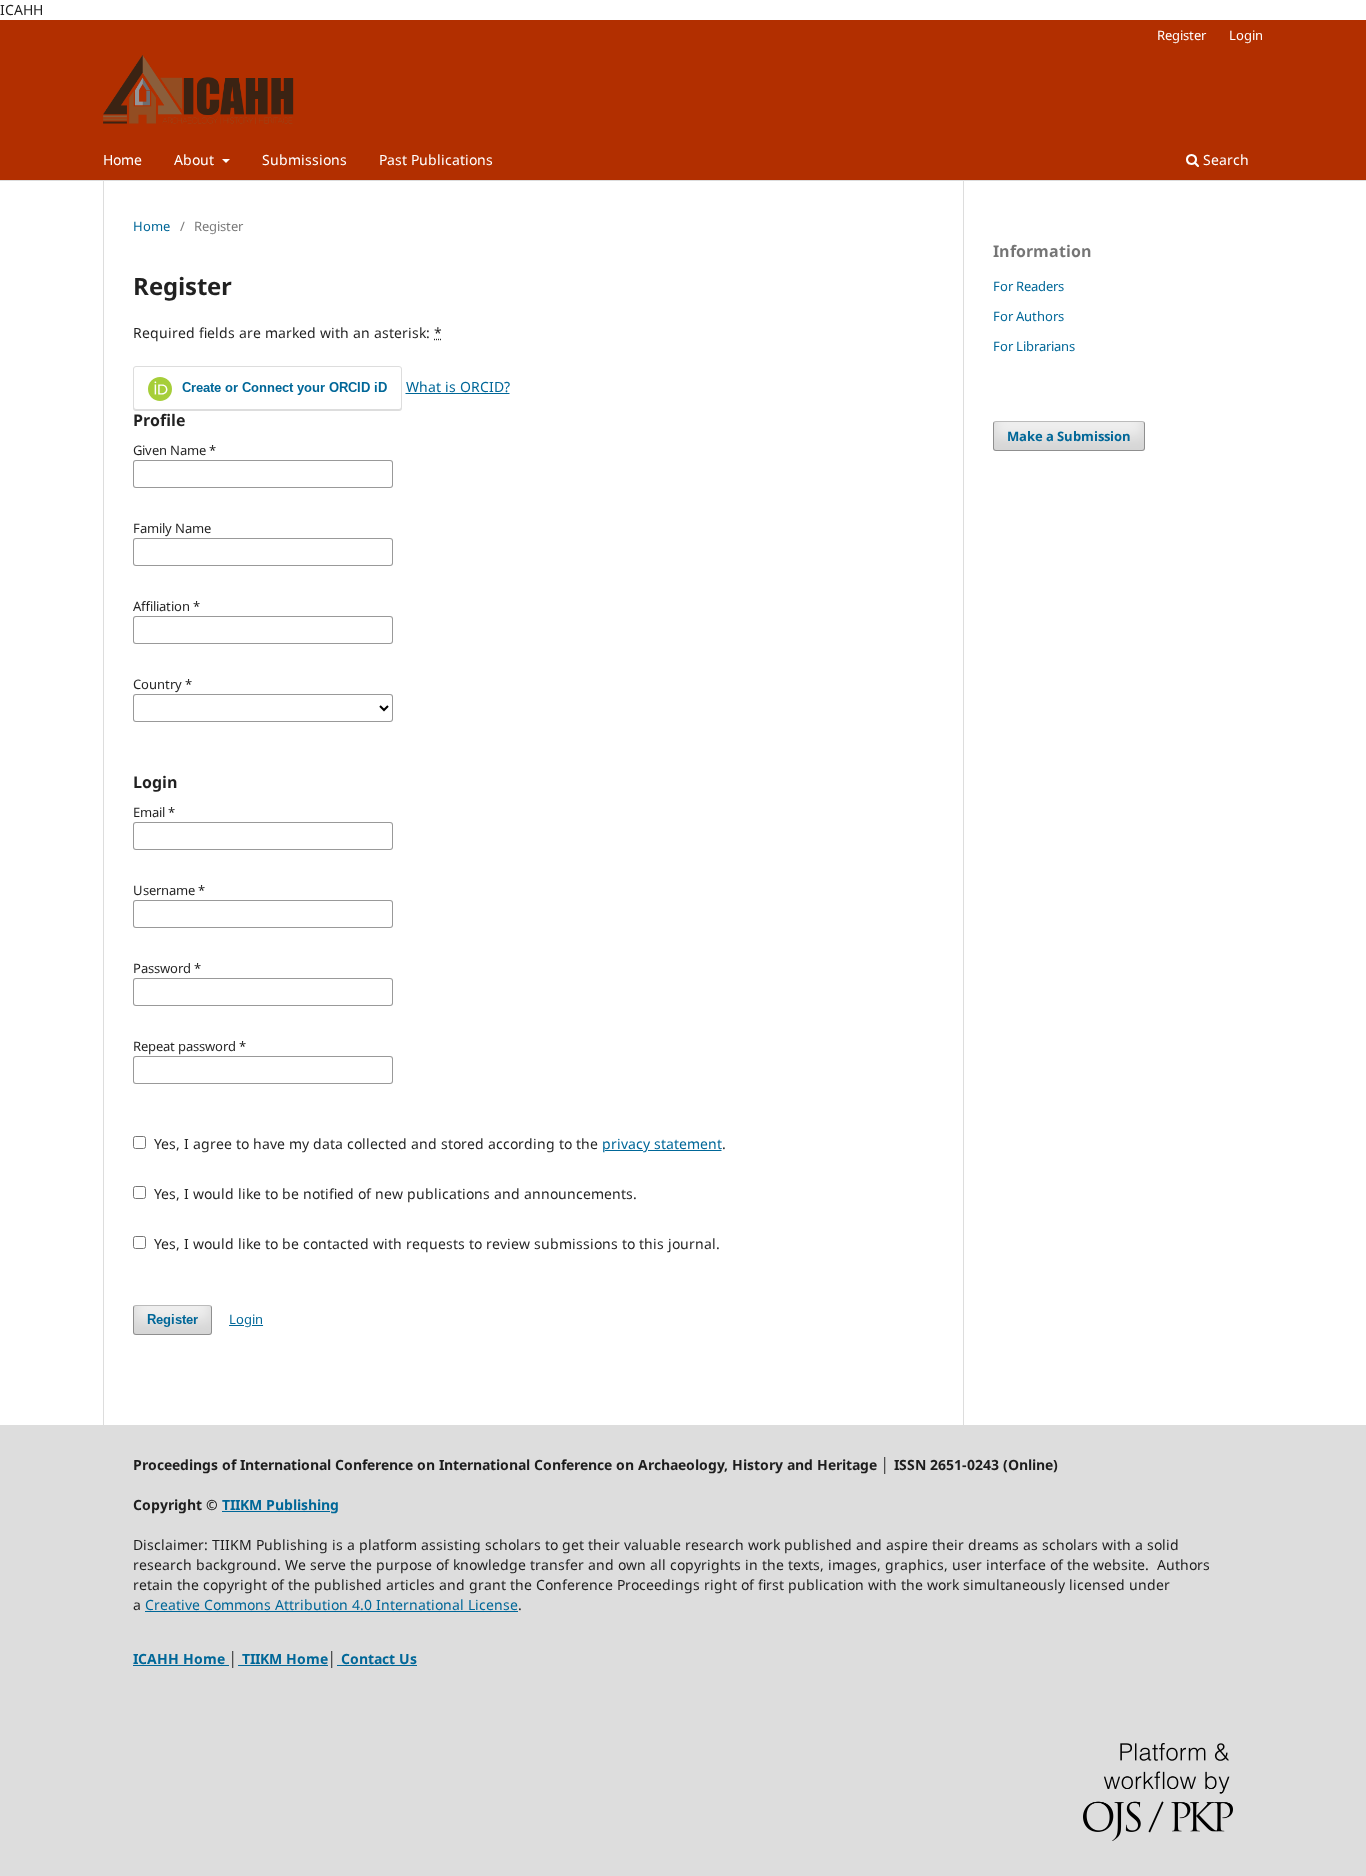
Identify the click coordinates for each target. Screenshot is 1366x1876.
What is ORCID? (458, 386)
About (196, 159)
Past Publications (436, 159)
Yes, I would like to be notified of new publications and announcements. (393, 1193)
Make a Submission (1069, 436)
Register (1181, 35)
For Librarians (1034, 346)
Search (1224, 159)
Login (1246, 35)
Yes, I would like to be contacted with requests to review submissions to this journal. (435, 1243)
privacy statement (662, 1143)
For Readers (1028, 286)
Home (122, 159)
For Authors (1028, 316)
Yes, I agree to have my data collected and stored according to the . (438, 1143)
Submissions (304, 159)
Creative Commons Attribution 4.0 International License (331, 1604)
